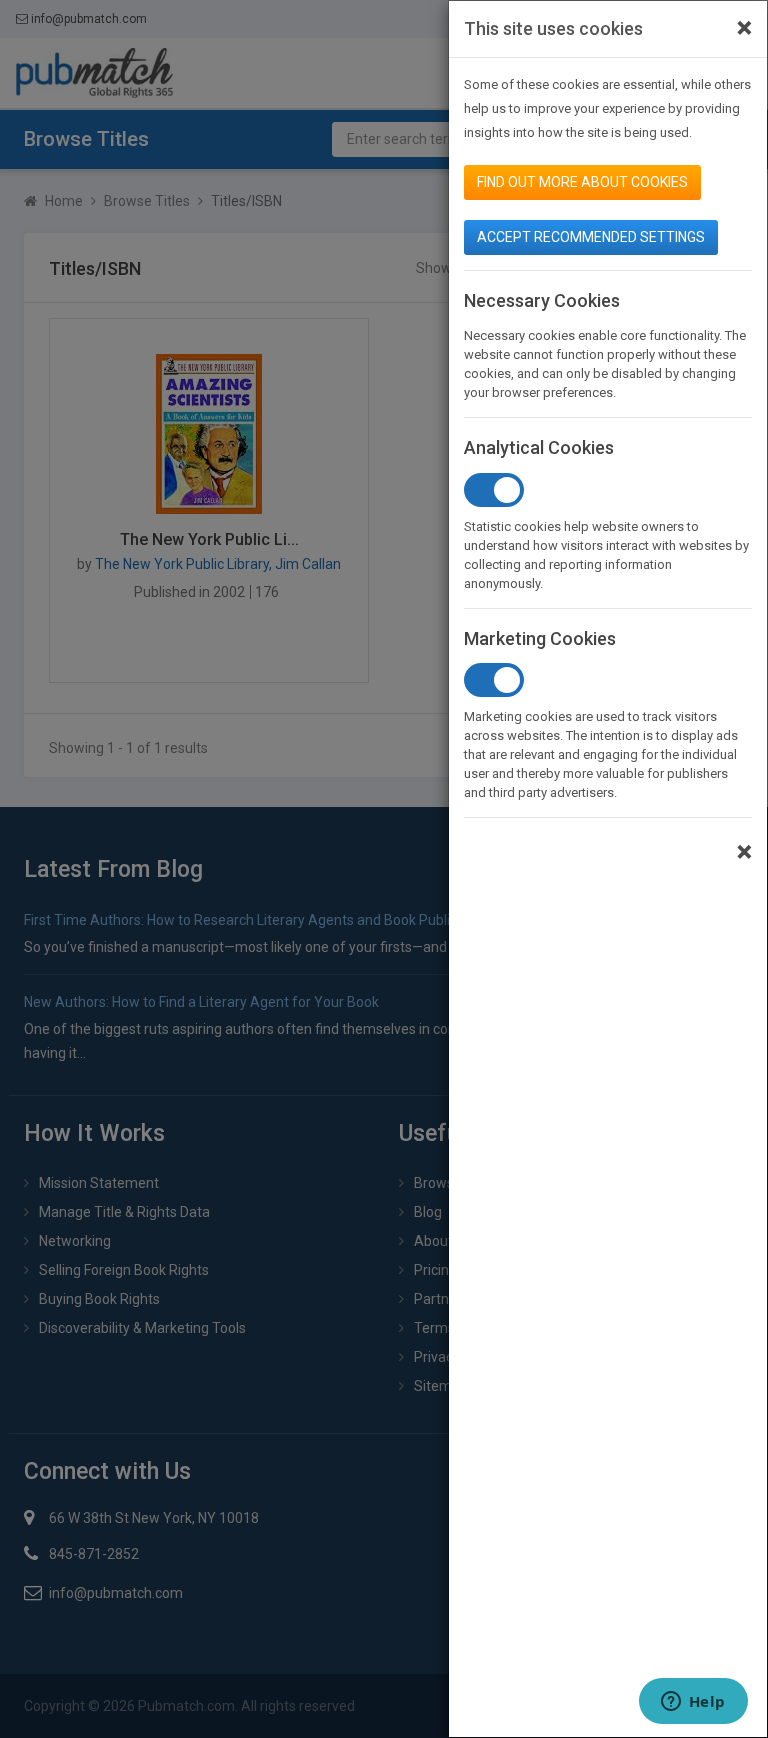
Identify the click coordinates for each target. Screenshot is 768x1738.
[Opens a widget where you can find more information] (693, 1703)
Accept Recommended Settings (591, 237)
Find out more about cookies (582, 182)
